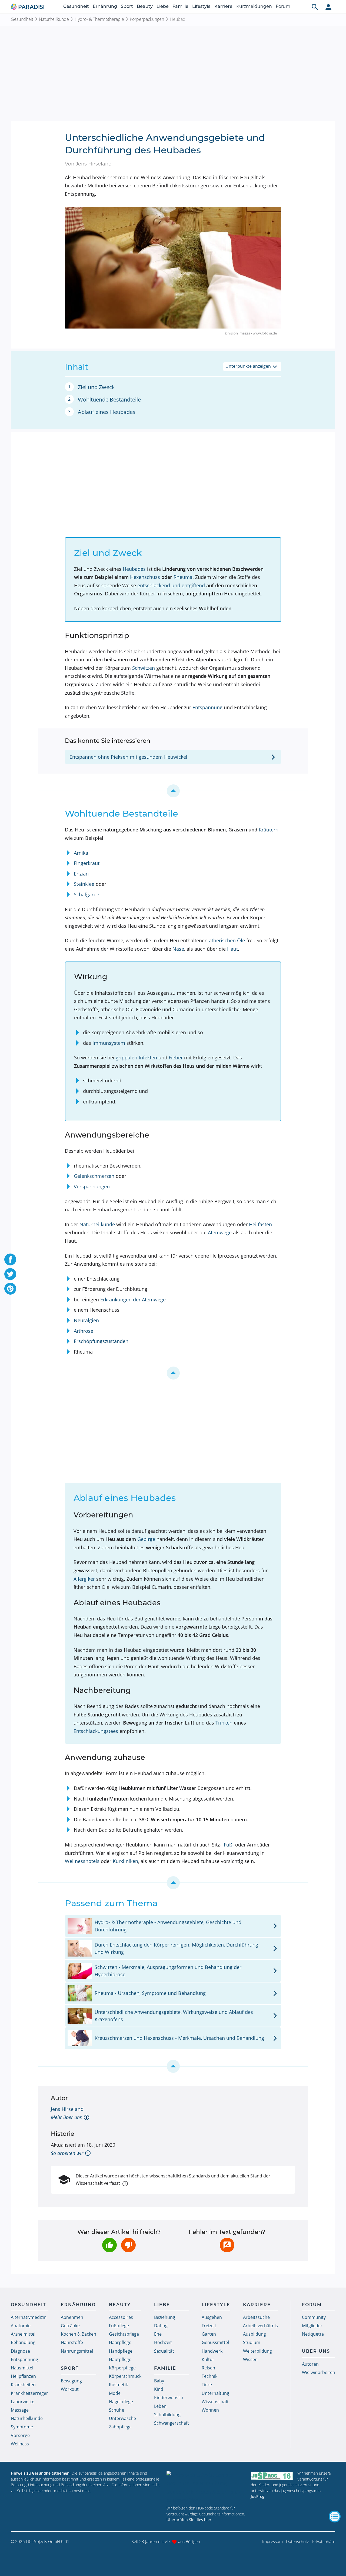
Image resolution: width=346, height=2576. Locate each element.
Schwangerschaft (172, 2423)
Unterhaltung (215, 2393)
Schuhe (117, 2410)
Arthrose (84, 1331)
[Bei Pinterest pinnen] (10, 1289)
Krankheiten (23, 2385)
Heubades (134, 569)
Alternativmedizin (29, 2317)
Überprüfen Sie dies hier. (189, 2520)
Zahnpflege (120, 2427)
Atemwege (220, 1232)
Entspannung (207, 707)
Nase (178, 949)
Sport (127, 6)
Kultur (208, 2359)
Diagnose (20, 2351)
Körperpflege (122, 2368)
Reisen (208, 2368)
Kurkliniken (125, 1861)
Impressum (272, 2541)
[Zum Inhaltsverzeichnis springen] (173, 791)
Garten (209, 2334)
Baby (159, 2381)
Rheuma (183, 577)
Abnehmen (72, 2317)
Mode (115, 2393)
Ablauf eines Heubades (107, 412)
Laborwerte (23, 2402)
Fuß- (229, 1845)
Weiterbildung (257, 2351)
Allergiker (84, 1579)
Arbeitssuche (256, 2317)
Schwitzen (144, 668)
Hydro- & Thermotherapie (99, 19)
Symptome (22, 2427)
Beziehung (165, 2317)
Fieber (176, 1057)
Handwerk (212, 2351)
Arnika (81, 853)
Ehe (158, 2334)
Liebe (163, 6)
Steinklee (84, 884)
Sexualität (164, 2351)
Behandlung (23, 2342)
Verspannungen (92, 1186)
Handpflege (121, 2351)
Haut (232, 949)
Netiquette (313, 2334)
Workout (70, 2389)
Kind (159, 2389)
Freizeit (209, 2326)
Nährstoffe (72, 2342)
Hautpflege (120, 2359)
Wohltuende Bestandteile (109, 400)
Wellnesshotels (82, 1861)
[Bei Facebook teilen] (10, 1259)
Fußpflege (119, 2326)
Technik (209, 2376)
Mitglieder (312, 2326)
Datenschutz (297, 2541)
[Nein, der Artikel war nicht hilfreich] (128, 2245)
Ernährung (105, 6)
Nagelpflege (121, 2402)
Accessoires (121, 2317)
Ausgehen (212, 2317)
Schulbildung (167, 2415)
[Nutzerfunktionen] (328, 7)
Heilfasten (260, 1224)
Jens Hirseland (67, 2109)
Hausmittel (22, 2368)
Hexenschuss (145, 577)
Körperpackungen (147, 19)
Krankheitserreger (29, 2393)
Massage (20, 2410)
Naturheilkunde (54, 19)
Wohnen (210, 2410)
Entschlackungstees (96, 1731)
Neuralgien (86, 1320)
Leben (160, 2406)
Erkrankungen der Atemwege (133, 1299)
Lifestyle (201, 6)
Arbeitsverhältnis (260, 2326)
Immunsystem (109, 1043)
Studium (252, 2342)
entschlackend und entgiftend (171, 585)
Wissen (250, 2359)
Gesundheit (76, 6)
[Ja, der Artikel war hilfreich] (109, 2245)
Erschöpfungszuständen (101, 1341)
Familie (180, 6)
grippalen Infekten (136, 1057)
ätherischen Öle (227, 940)
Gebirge (146, 1539)
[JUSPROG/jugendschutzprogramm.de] (272, 2476)
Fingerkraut (87, 863)
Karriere (223, 6)
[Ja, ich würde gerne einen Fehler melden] (227, 2245)
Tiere (207, 2385)
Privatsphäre (324, 2541)
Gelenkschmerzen (94, 1176)
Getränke (70, 2326)
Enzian (81, 874)
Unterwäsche (122, 2418)
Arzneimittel (23, 2334)
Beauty (145, 6)
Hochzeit (163, 2342)
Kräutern (269, 830)
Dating (161, 2326)
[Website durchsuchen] (315, 7)
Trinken (224, 1723)
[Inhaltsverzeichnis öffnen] (335, 2517)
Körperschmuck (125, 2376)
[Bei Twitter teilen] (10, 1274)
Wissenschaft (215, 2402)
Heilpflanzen (23, 2376)
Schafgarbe (86, 894)
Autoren (310, 2364)
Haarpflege (120, 2342)
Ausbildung (254, 2334)
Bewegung (71, 2381)
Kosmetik (118, 2385)
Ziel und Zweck (96, 387)
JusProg (258, 2496)
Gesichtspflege (124, 2334)
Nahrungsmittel (77, 2351)
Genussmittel (215, 2342)
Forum (283, 6)
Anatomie (21, 2326)
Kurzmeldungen (254, 6)
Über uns (316, 2351)
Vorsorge (20, 2435)
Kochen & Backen (79, 2334)
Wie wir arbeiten (319, 2372)
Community (314, 2317)
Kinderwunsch (169, 2398)
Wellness (20, 2444)
